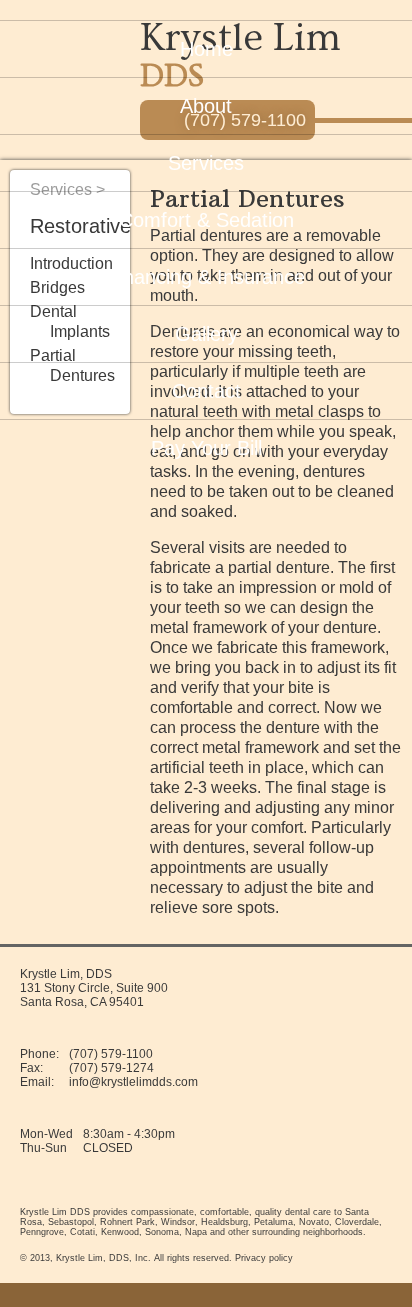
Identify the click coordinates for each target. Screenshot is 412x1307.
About (206, 106)
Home (206, 49)
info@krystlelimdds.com (133, 1082)
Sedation (206, 220)
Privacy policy (264, 1258)
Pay (206, 448)
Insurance (206, 277)
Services (206, 163)
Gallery (206, 334)
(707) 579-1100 (111, 1054)
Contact (206, 391)
